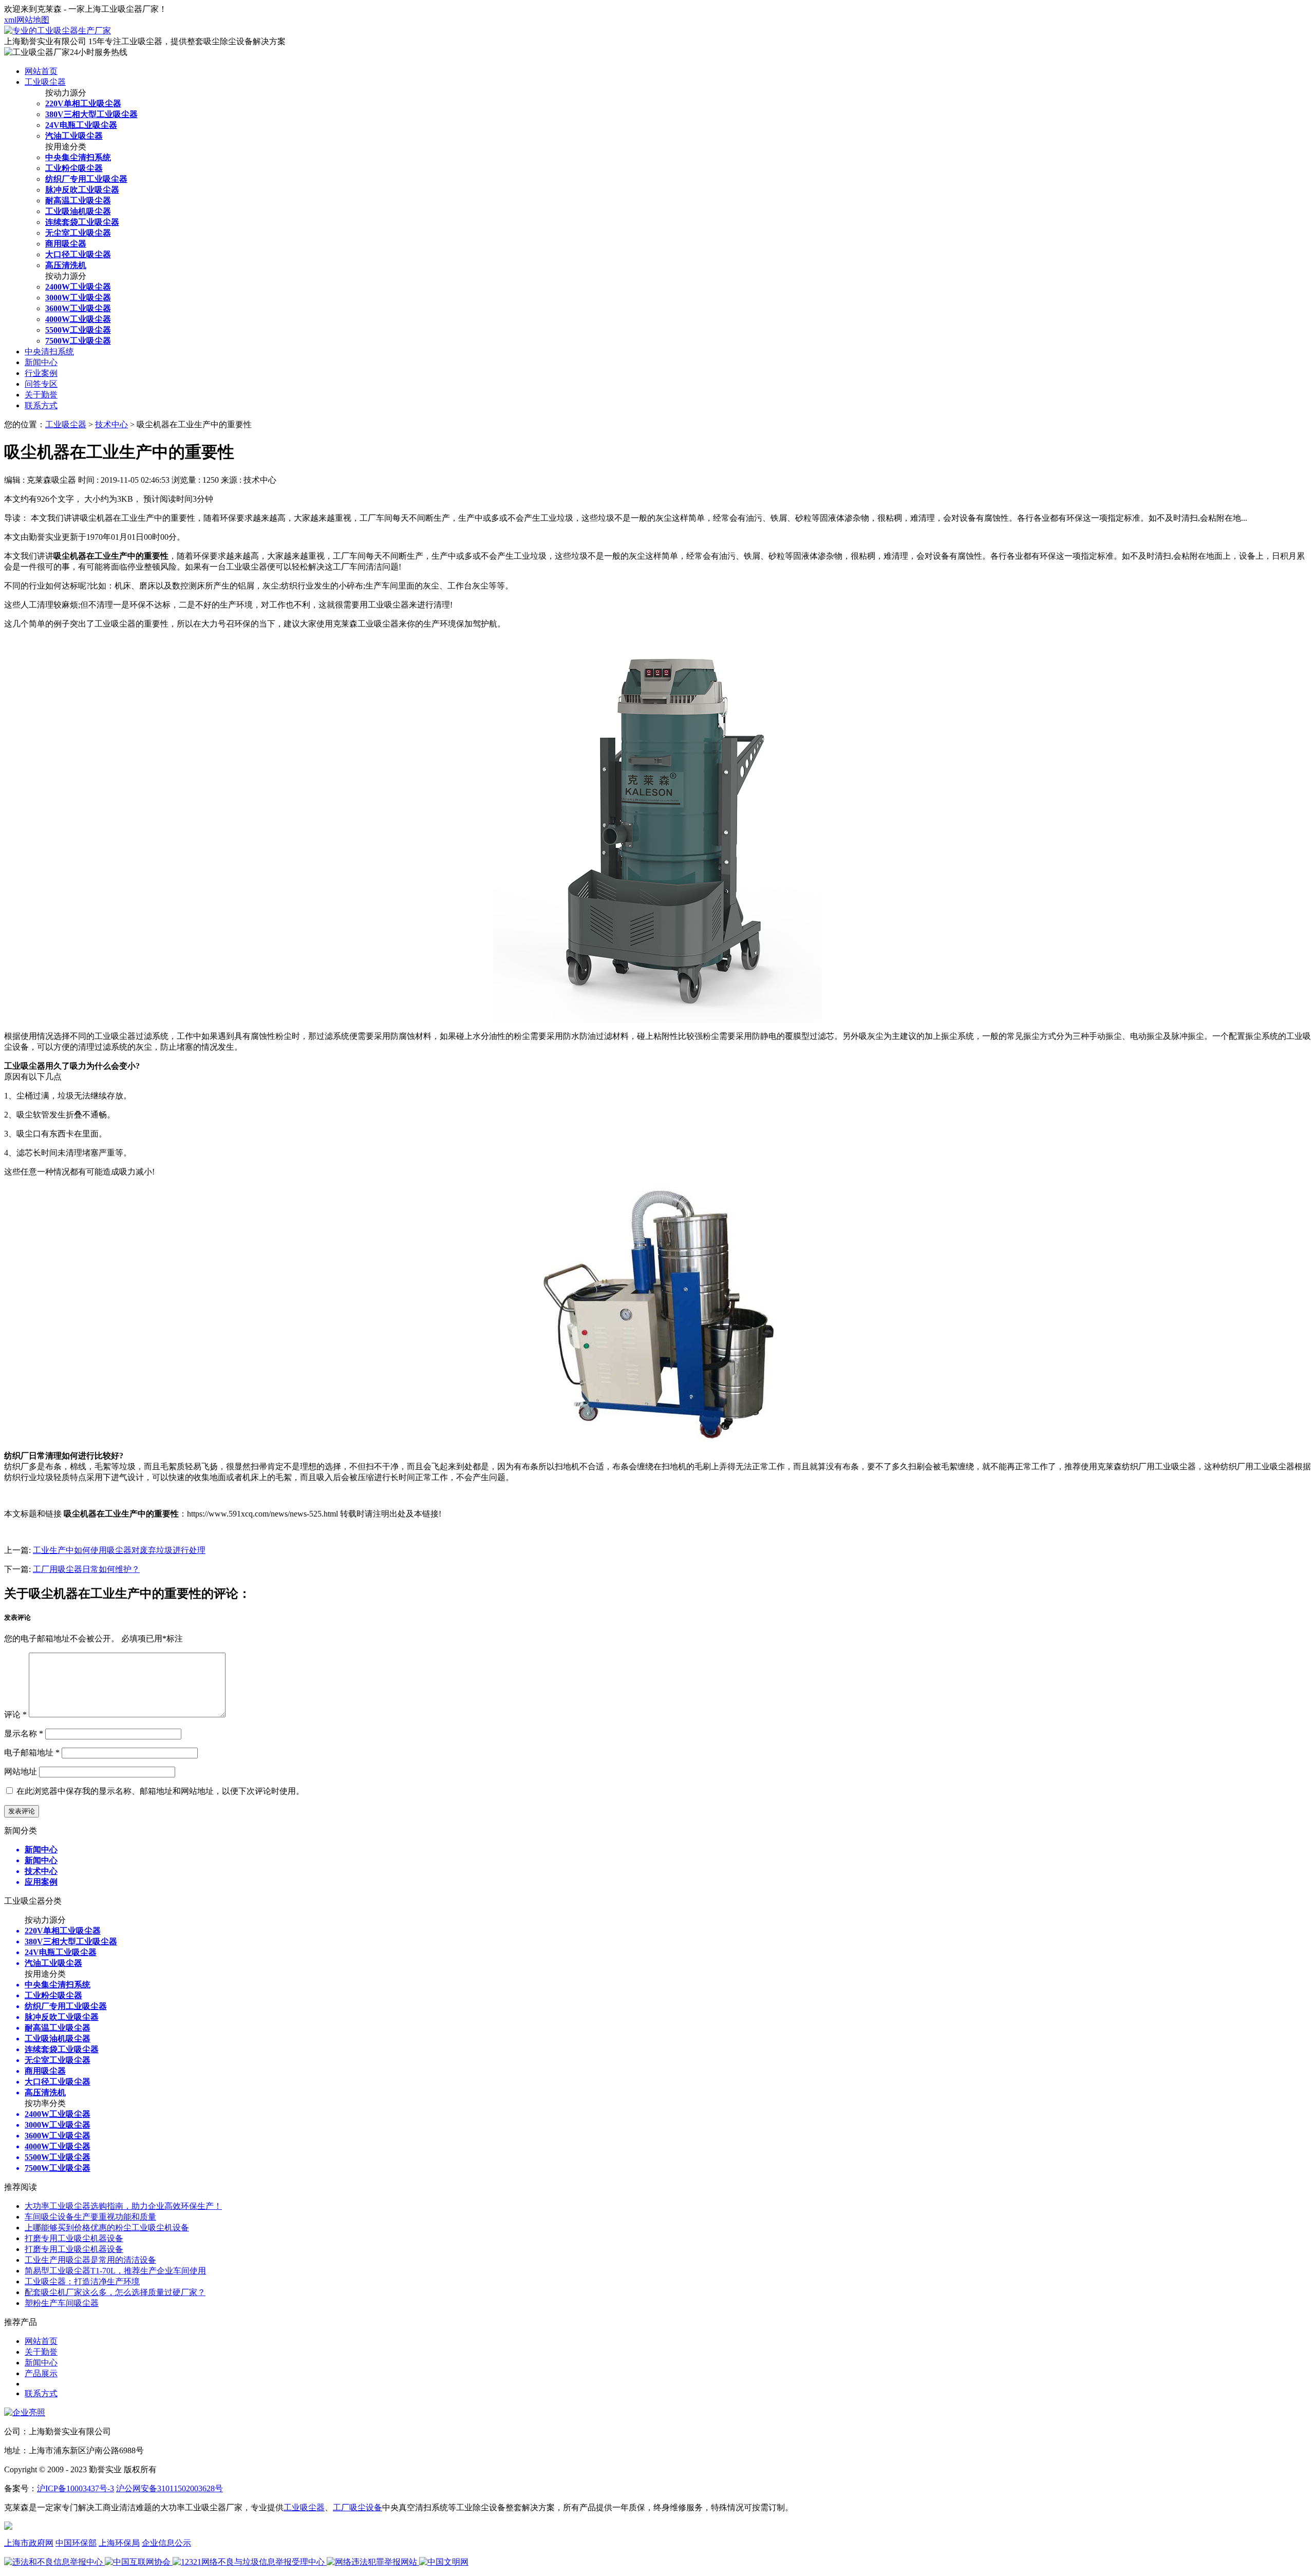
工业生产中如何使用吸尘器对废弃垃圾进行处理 (119, 1550)
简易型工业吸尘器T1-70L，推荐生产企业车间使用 (115, 2271)
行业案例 (41, 373)
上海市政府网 (29, 2543)
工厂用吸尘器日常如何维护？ (86, 1569)
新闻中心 (41, 362)
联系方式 (41, 405)
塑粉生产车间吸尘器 (62, 2303)
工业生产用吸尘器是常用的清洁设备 (90, 2260)
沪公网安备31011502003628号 (170, 2488)
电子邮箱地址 (32, 1753)
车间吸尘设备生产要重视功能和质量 (90, 2217)
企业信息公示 (166, 2543)
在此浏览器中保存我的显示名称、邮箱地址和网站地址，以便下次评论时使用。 (160, 1791)
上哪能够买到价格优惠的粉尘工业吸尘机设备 (107, 2228)
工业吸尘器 (45, 82)
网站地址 (21, 1772)
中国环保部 (76, 2543)
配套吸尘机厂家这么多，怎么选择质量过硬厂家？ (115, 2292)
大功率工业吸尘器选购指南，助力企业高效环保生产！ (123, 2206)
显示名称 (24, 1734)
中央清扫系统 (49, 352)
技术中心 (111, 424)
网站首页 (41, 71)
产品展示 (41, 2373)
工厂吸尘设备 (358, 2507)
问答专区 (41, 384)
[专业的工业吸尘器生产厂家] (58, 31)
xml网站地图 (27, 20)
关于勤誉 (41, 395)
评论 (15, 1715)
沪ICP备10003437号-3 (76, 2488)
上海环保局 (119, 2543)
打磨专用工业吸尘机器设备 (74, 2238)
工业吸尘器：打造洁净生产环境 (82, 2281)
